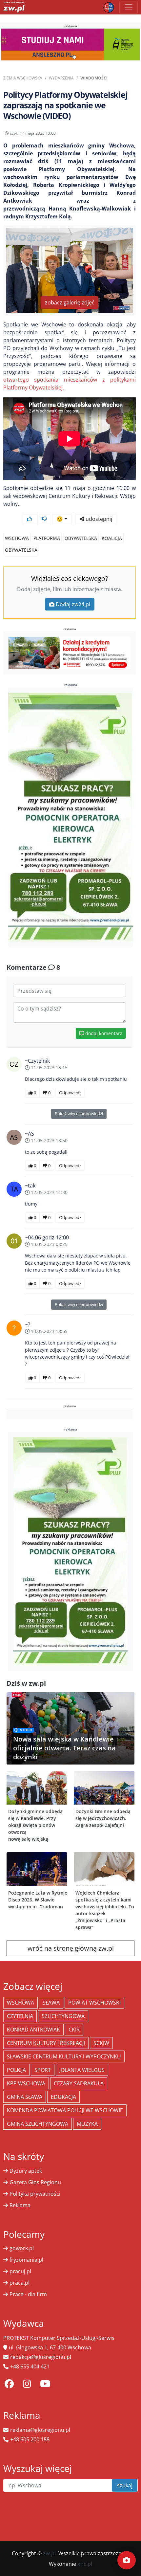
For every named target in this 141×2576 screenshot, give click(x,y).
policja (16, 2070)
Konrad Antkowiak (33, 2030)
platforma (47, 538)
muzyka (87, 2124)
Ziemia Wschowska (23, 78)
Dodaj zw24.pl (73, 604)
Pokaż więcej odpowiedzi (79, 1114)
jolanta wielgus (82, 2070)
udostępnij (98, 519)
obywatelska (81, 538)
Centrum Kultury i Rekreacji (46, 2043)
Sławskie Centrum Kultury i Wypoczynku (64, 2056)
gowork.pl (22, 2248)
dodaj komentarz (103, 1033)
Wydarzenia (61, 78)
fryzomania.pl (26, 2260)
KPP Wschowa (26, 2083)
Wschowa (17, 538)
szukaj (125, 2485)
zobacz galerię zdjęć (70, 302)
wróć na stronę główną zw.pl (71, 1948)
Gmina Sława (25, 2097)
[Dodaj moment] (127, 2560)
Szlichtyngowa (63, 2016)
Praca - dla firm (28, 2294)
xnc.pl (85, 2564)
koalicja (112, 538)
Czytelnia (20, 2016)
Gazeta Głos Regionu (35, 2182)
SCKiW (101, 2043)
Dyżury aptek (26, 2171)
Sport (43, 2070)
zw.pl (49, 2553)
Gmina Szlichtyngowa (38, 2124)
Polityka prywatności (35, 2194)
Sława (51, 2003)
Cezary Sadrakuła (79, 2083)
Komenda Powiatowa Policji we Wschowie (65, 2110)
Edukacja (63, 2097)
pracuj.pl (20, 2271)
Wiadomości (94, 78)
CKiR (74, 2030)
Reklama (20, 2205)
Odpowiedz (70, 1093)
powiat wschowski (94, 2003)
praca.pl (20, 2283)
